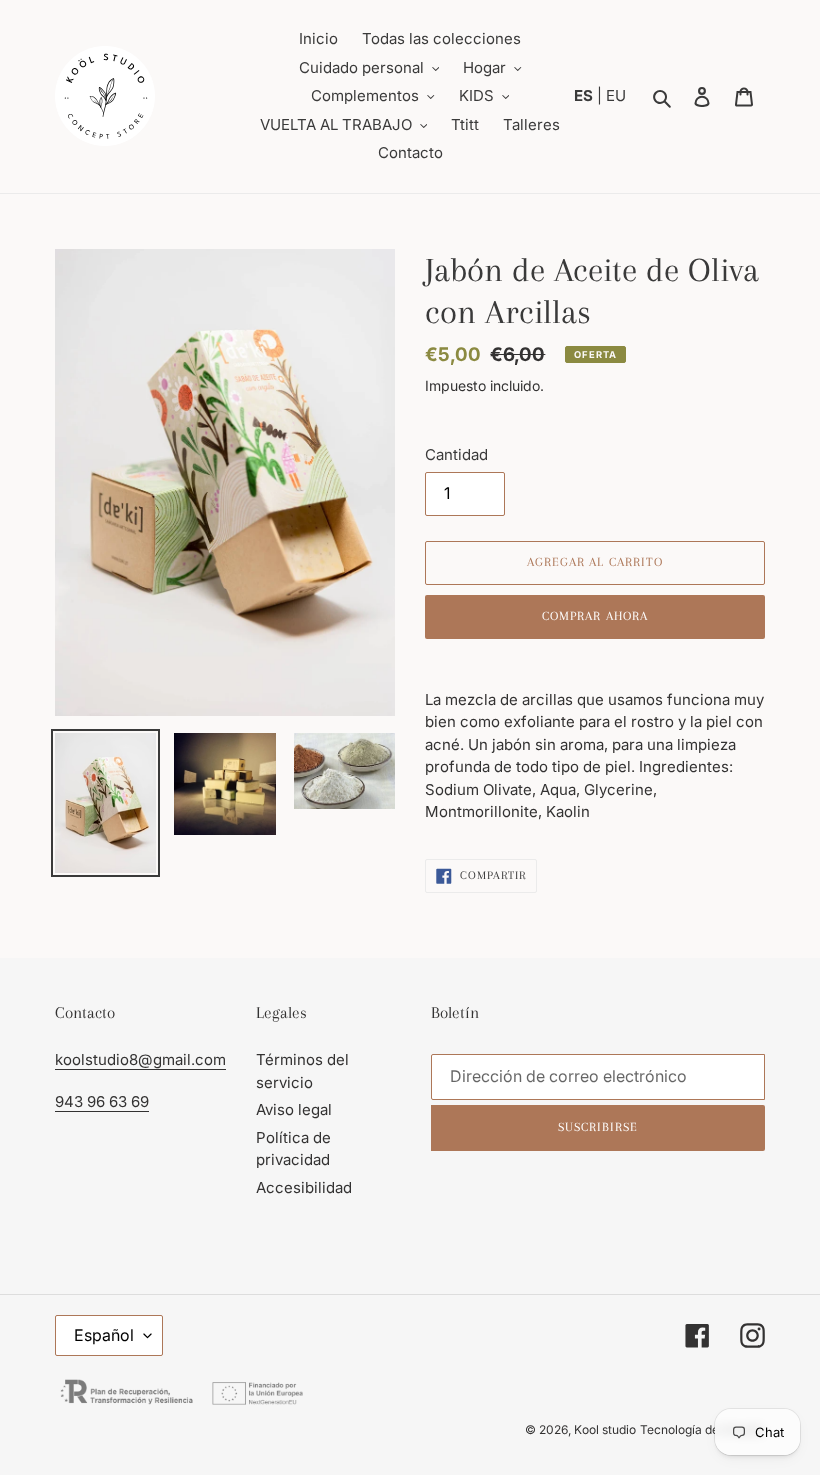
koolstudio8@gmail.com (140, 1059)
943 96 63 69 (102, 1101)
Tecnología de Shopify (702, 1429)
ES (585, 95)
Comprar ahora (595, 616)
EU (616, 95)
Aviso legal (294, 1109)
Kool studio (605, 1429)
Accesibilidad (304, 1187)
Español (104, 1335)
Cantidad (456, 454)
